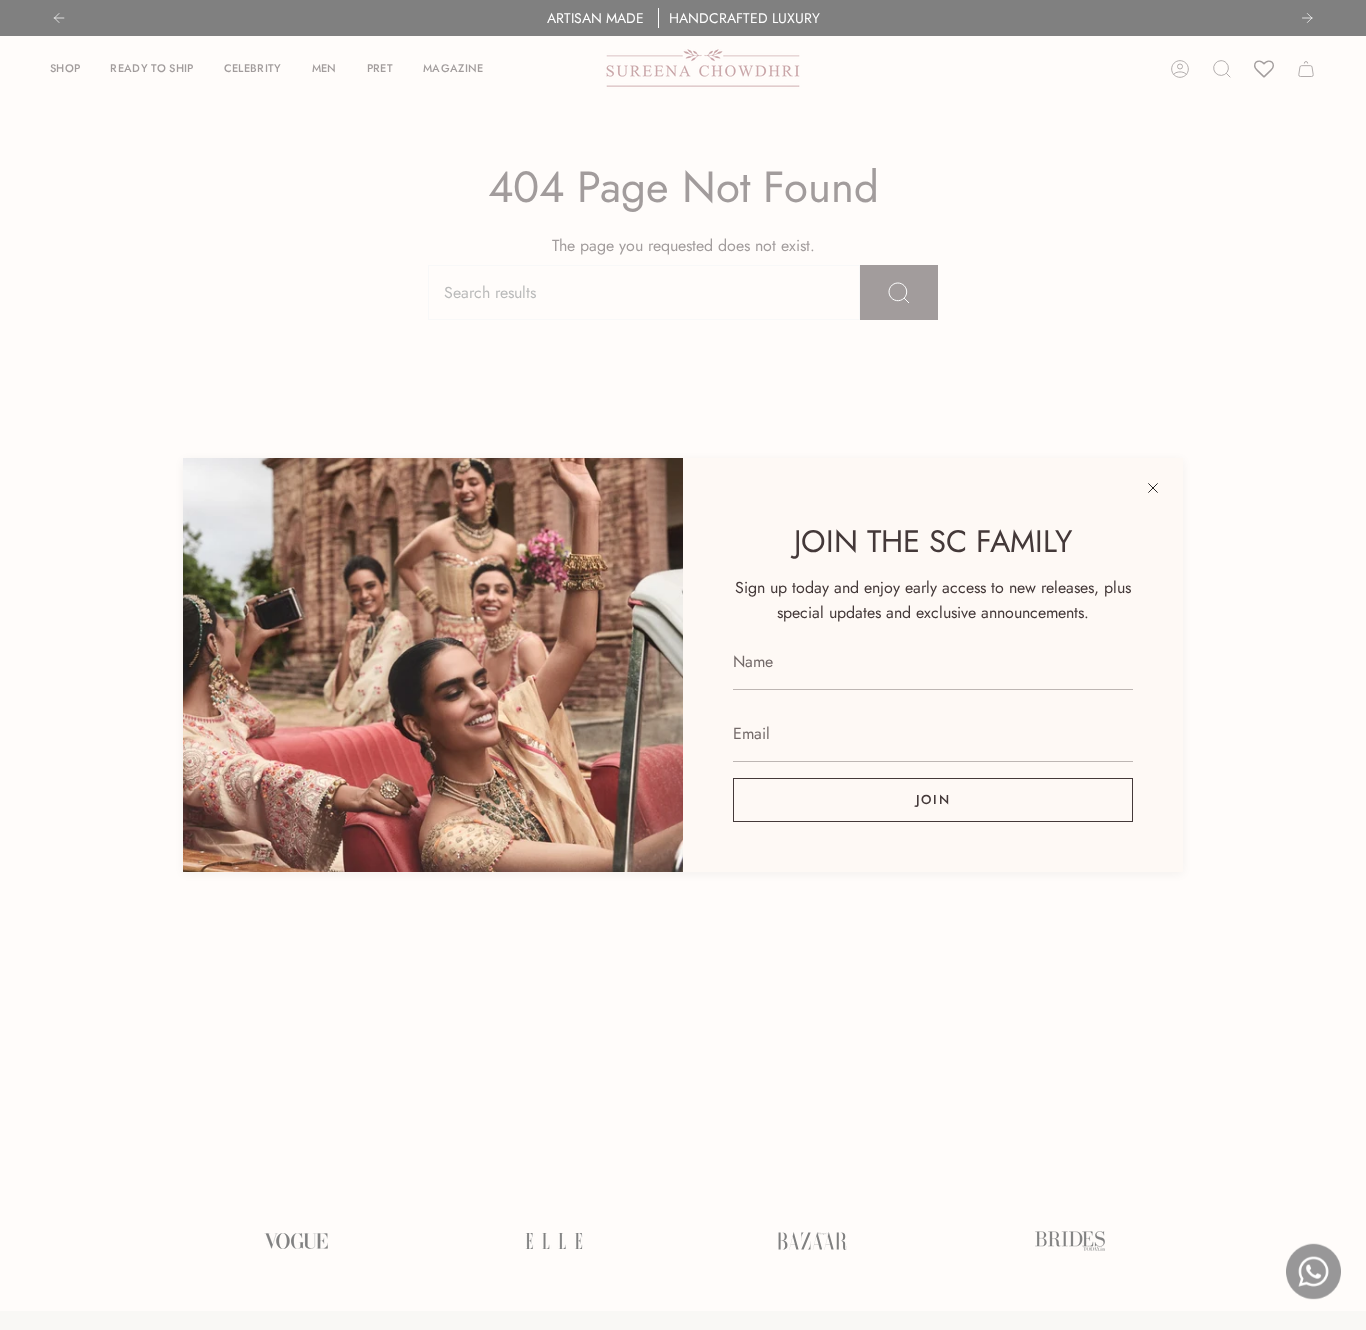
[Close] (1153, 488)
